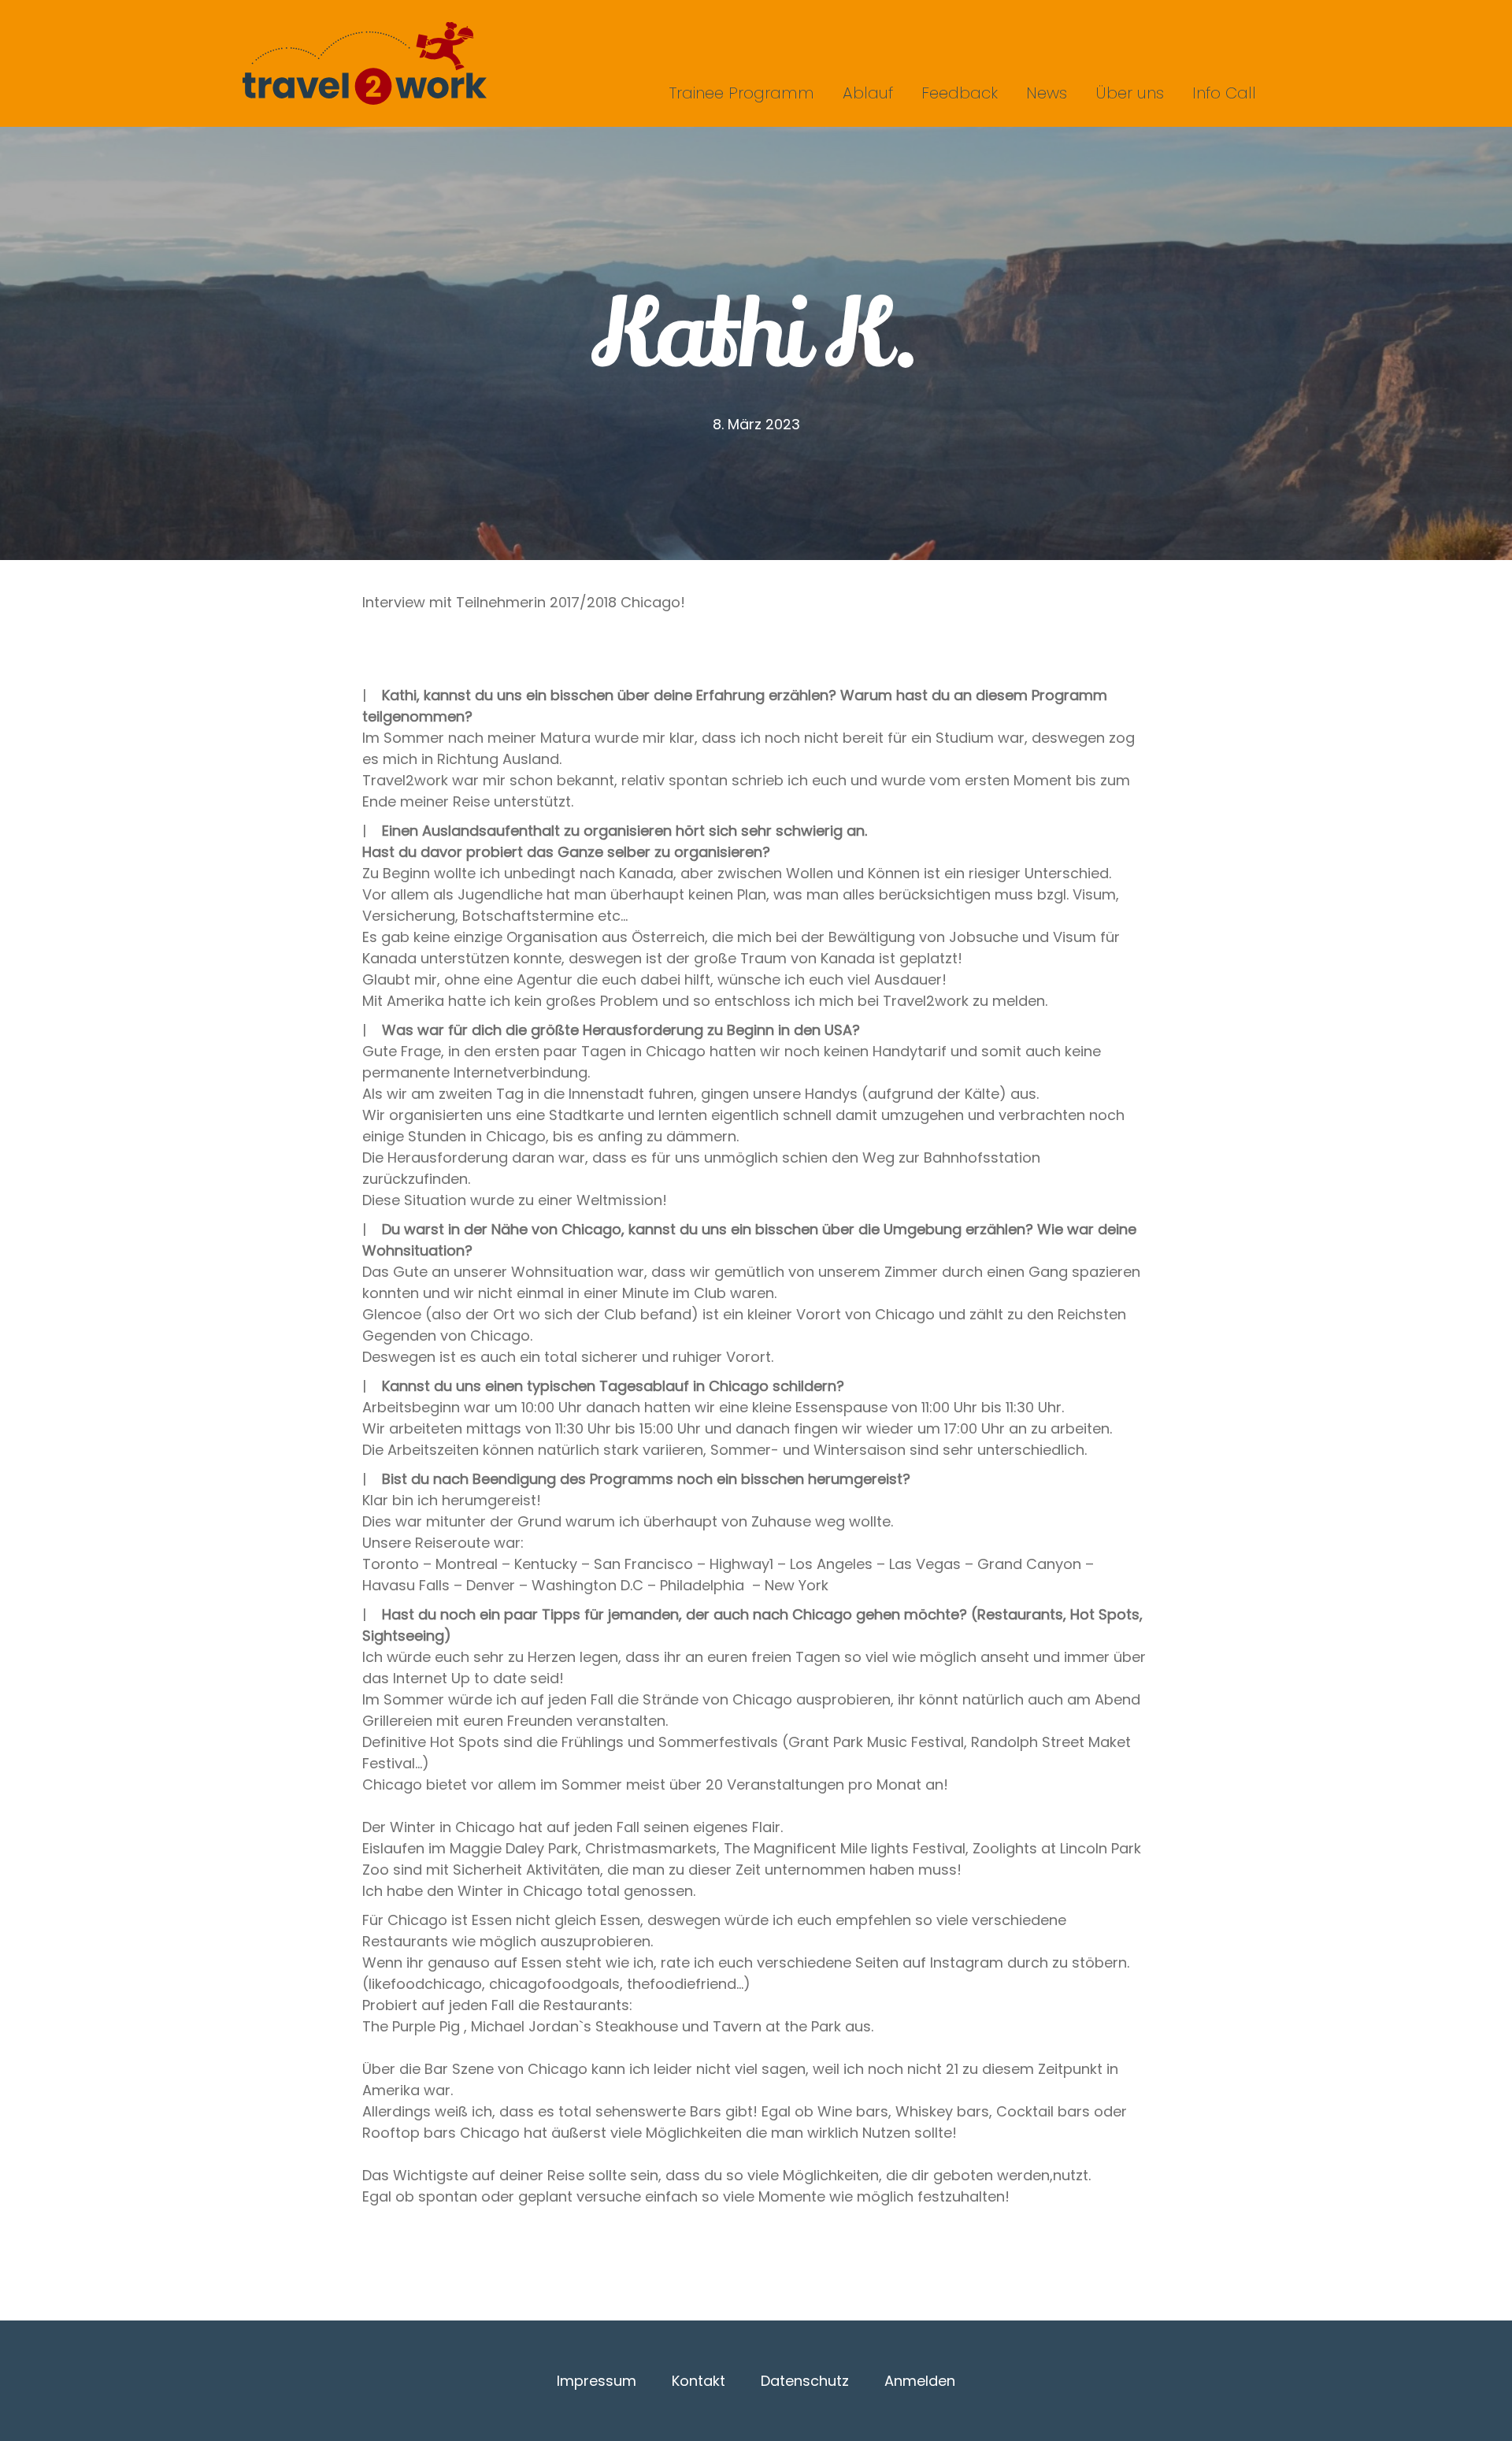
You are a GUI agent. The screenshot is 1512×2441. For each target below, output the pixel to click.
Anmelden (920, 2381)
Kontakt (699, 2381)
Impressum (597, 2381)
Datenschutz (805, 2381)
